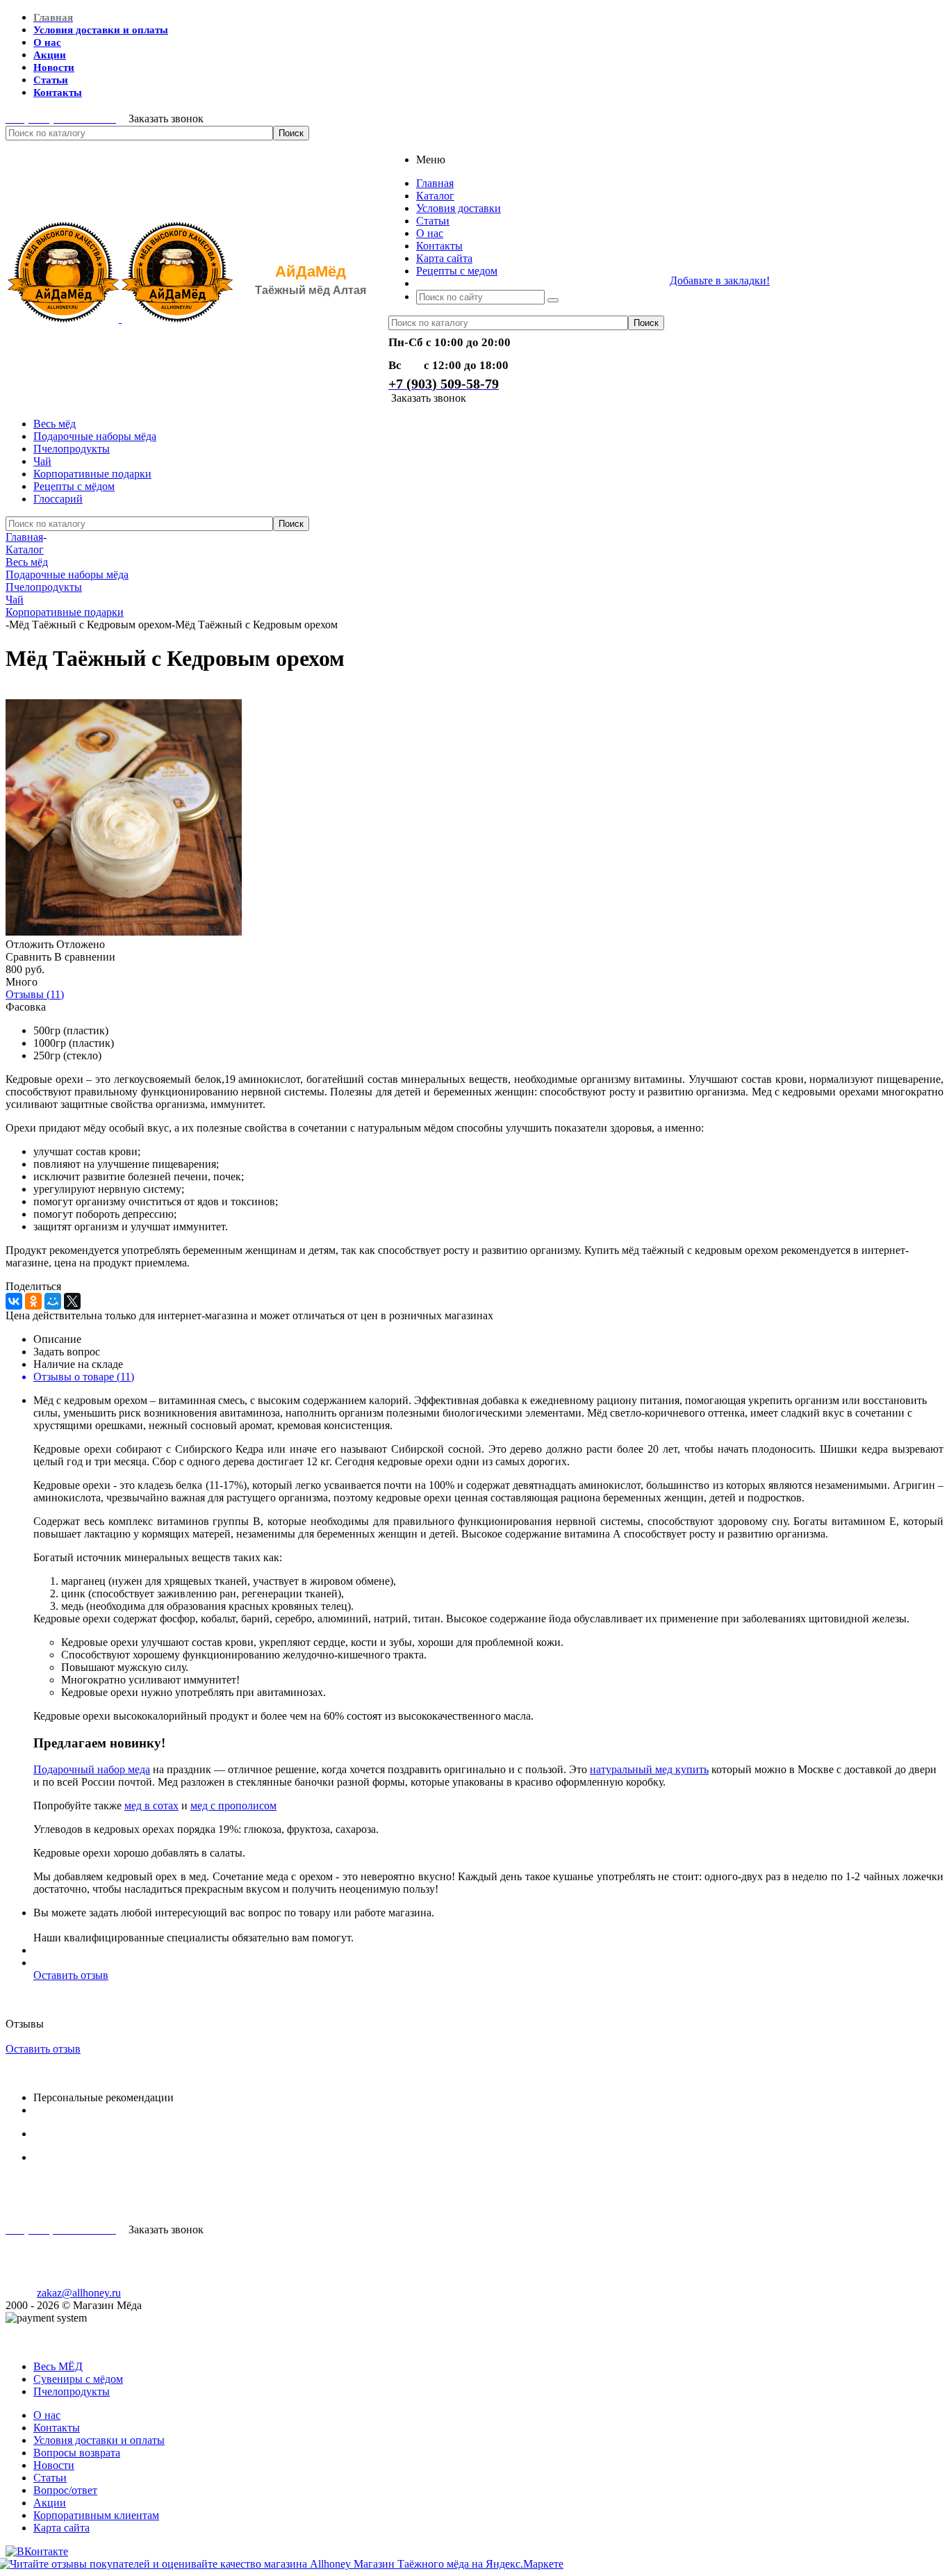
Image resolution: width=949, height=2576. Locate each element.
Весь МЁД (58, 2366)
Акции (50, 2503)
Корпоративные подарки (92, 474)
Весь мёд (55, 424)
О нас (47, 2415)
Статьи (50, 2478)
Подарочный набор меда (92, 1769)
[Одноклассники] (33, 1301)
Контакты (57, 2428)
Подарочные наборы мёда (95, 436)
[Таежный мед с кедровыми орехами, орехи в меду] (124, 932)
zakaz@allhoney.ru (79, 2293)
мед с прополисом (233, 1805)
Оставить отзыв (71, 1975)
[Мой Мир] (53, 1301)
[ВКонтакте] (14, 1301)
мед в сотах (151, 1805)
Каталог (25, 2330)
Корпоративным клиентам (96, 2515)
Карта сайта (61, 2528)
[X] (72, 1301)
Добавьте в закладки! (720, 280)
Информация (36, 2343)
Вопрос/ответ (65, 2490)
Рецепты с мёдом (74, 486)
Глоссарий (58, 499)
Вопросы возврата (77, 2453)
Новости (54, 2465)
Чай (42, 461)
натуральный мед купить (649, 1769)
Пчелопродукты (72, 449)
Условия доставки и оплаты (99, 2440)
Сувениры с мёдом (78, 2379)
